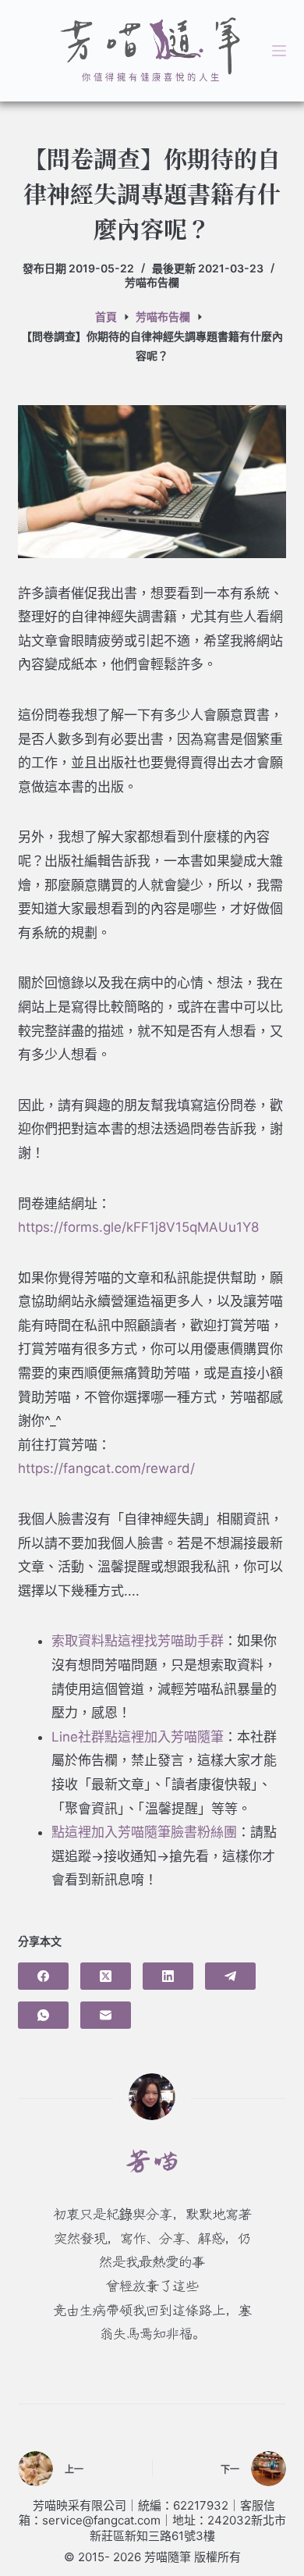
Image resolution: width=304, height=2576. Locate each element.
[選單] (279, 51)
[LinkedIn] (168, 1976)
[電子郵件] (106, 2015)
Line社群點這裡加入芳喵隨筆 (138, 1737)
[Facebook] (43, 1976)
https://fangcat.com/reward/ (106, 1468)
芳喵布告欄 (152, 282)
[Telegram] (230, 1976)
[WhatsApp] (43, 2015)
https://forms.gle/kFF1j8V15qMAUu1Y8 (138, 1227)
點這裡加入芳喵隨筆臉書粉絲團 (144, 1832)
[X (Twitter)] (106, 1976)
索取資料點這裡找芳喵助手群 (138, 1641)
